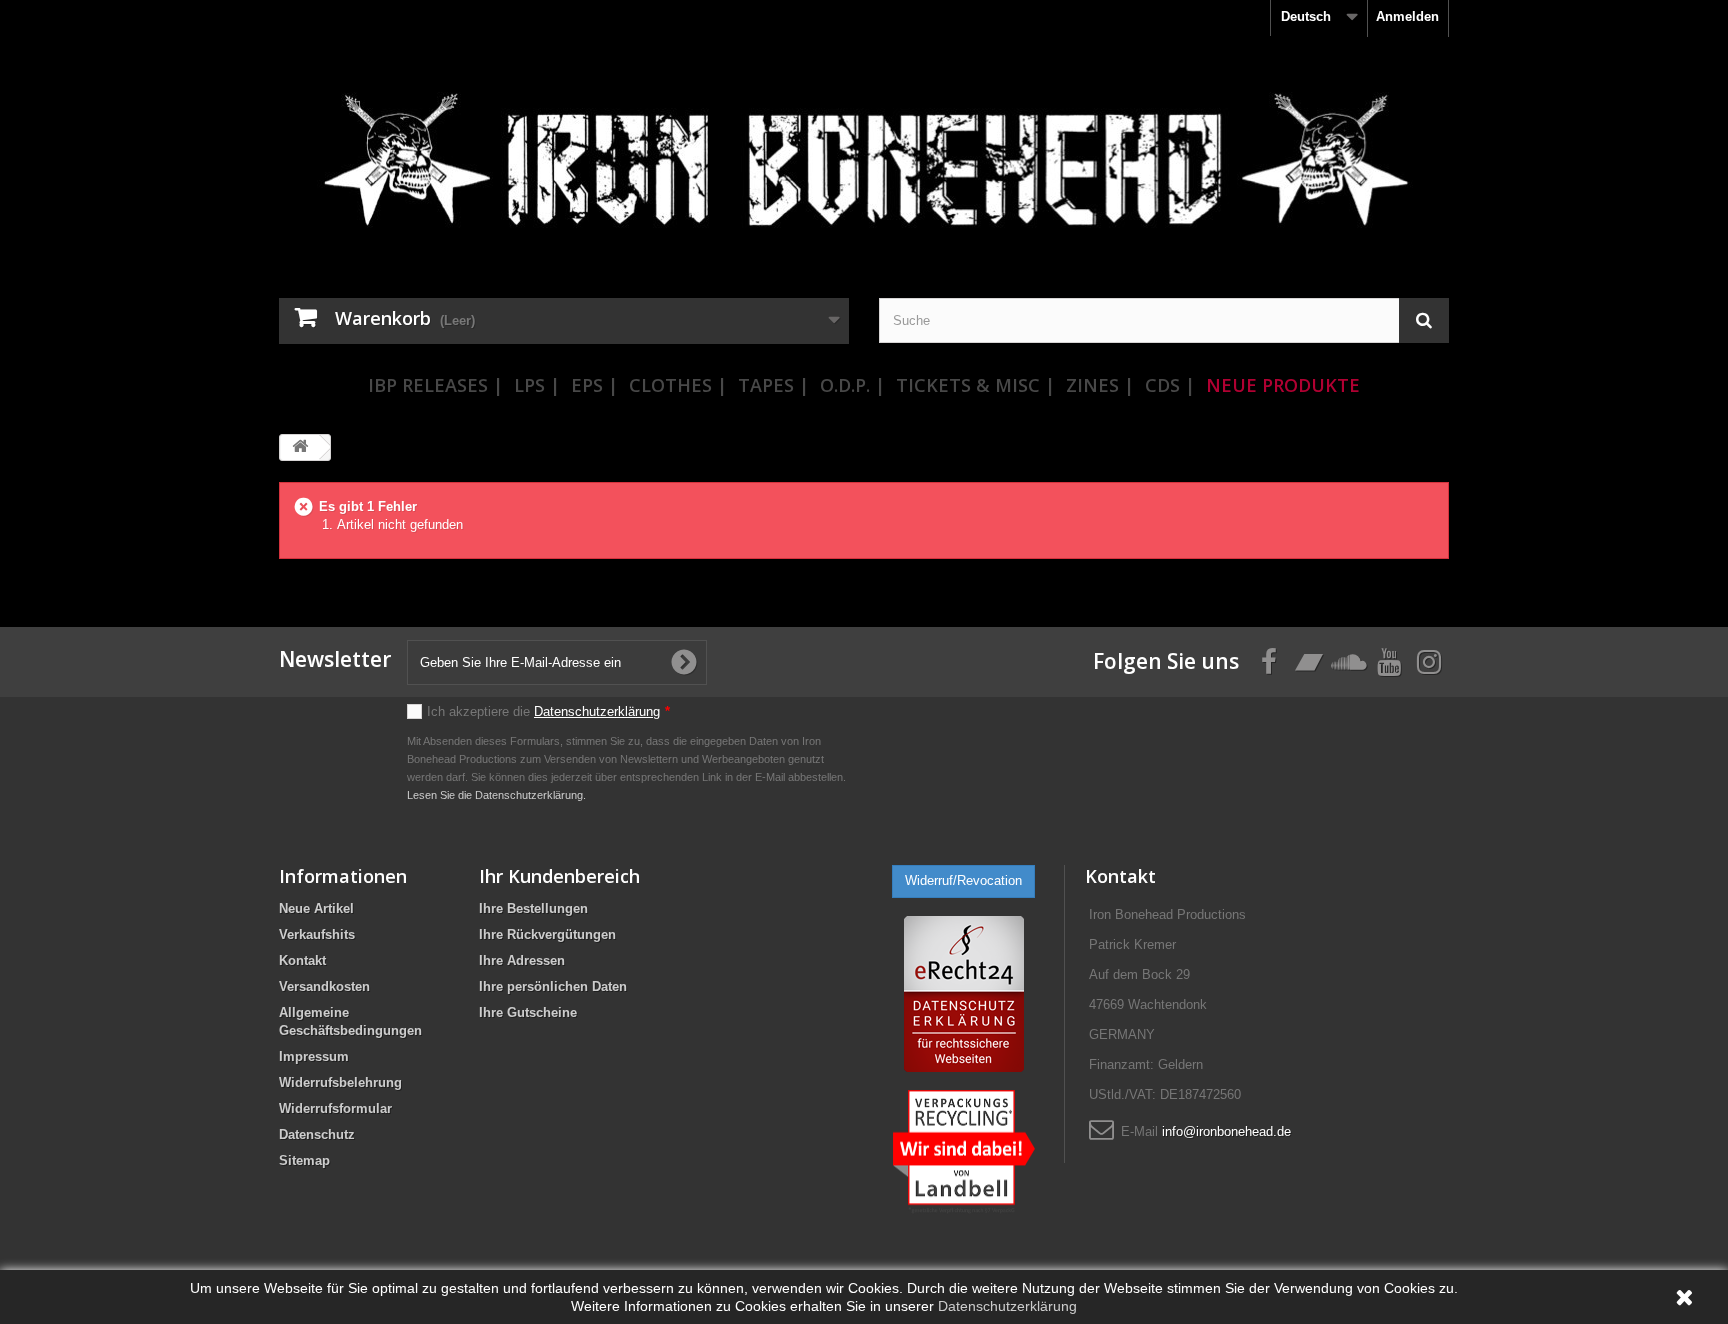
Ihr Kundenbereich (559, 876)
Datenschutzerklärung (597, 711)
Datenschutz (317, 1134)
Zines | (1100, 385)
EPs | (594, 385)
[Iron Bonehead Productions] (864, 170)
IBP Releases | (435, 385)
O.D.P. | (852, 385)
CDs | (1170, 385)
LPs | (537, 385)
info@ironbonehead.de (1226, 1131)
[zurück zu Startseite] (300, 447)
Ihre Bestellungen (533, 908)
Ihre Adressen (522, 960)
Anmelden (1407, 16)
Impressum (314, 1056)
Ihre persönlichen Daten (553, 986)
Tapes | (773, 385)
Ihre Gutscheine (528, 1012)
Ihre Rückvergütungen (547, 934)
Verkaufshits (317, 934)
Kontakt (302, 960)
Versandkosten (324, 986)
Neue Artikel (316, 908)
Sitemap (304, 1160)
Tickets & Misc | (975, 385)
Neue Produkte (1283, 385)
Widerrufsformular (335, 1108)
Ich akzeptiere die (548, 711)
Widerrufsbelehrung (340, 1082)
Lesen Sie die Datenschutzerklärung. (496, 795)
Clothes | (678, 385)
